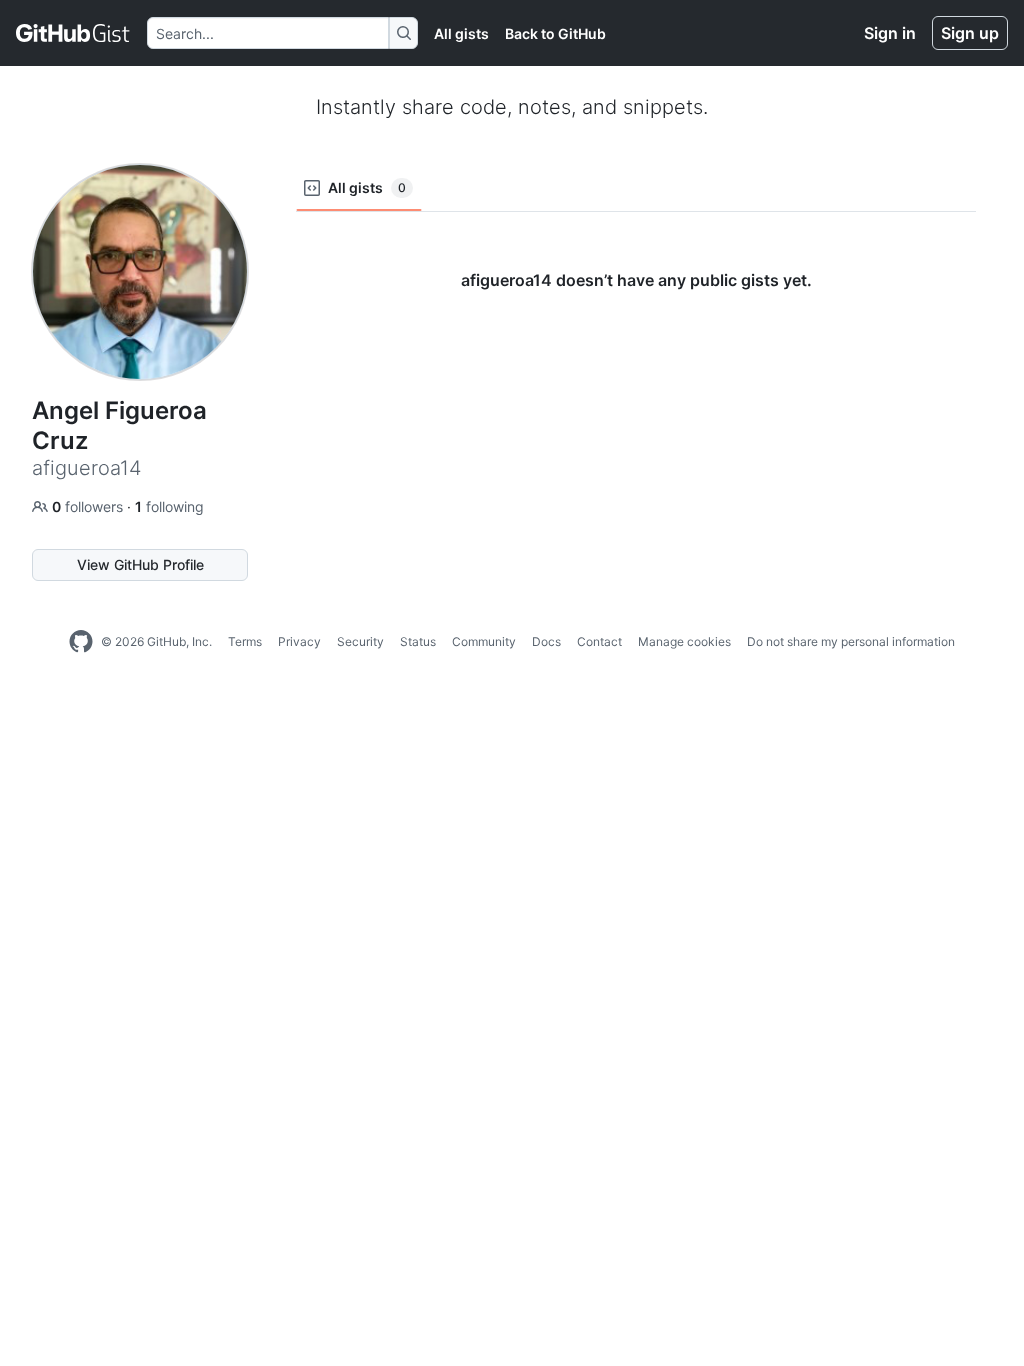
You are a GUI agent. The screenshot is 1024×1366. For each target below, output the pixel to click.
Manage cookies (684, 641)
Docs (546, 641)
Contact (599, 641)
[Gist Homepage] (73, 33)
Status (418, 641)
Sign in (890, 33)
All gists (461, 33)
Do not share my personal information (851, 641)
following (169, 506)
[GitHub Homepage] (81, 642)
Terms (245, 641)
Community (484, 641)
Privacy (299, 641)
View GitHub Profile (140, 564)
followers (89, 506)
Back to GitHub (555, 33)
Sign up (970, 33)
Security (360, 641)
